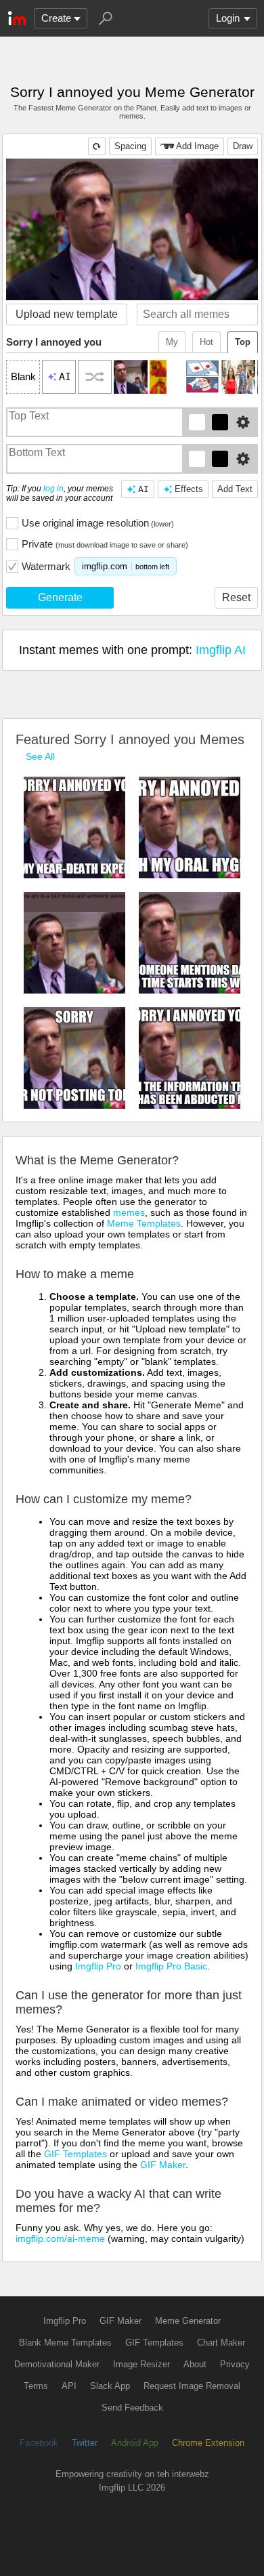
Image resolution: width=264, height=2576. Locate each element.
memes (129, 1212)
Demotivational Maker (57, 2364)
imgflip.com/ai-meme (60, 2238)
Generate (60, 597)
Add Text (235, 489)
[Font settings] (243, 422)
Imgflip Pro (98, 1966)
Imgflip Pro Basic (171, 1966)
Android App (135, 2443)
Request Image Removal (192, 2386)
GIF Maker (163, 2165)
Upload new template (67, 314)
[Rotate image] (97, 146)
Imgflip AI (221, 650)
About (195, 2364)
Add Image (197, 146)
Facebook (39, 2443)
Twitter (85, 2443)
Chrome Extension (208, 2443)
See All (40, 756)
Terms (36, 2386)
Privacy (235, 2364)
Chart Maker (221, 2343)
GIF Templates (75, 2154)
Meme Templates (144, 1223)
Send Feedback (132, 2408)
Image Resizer (141, 2364)
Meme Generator (188, 2321)
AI (144, 489)
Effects (189, 489)
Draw (243, 146)
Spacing (130, 146)
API (69, 2386)
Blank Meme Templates (65, 2343)
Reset (236, 597)
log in (53, 489)
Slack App (110, 2386)
